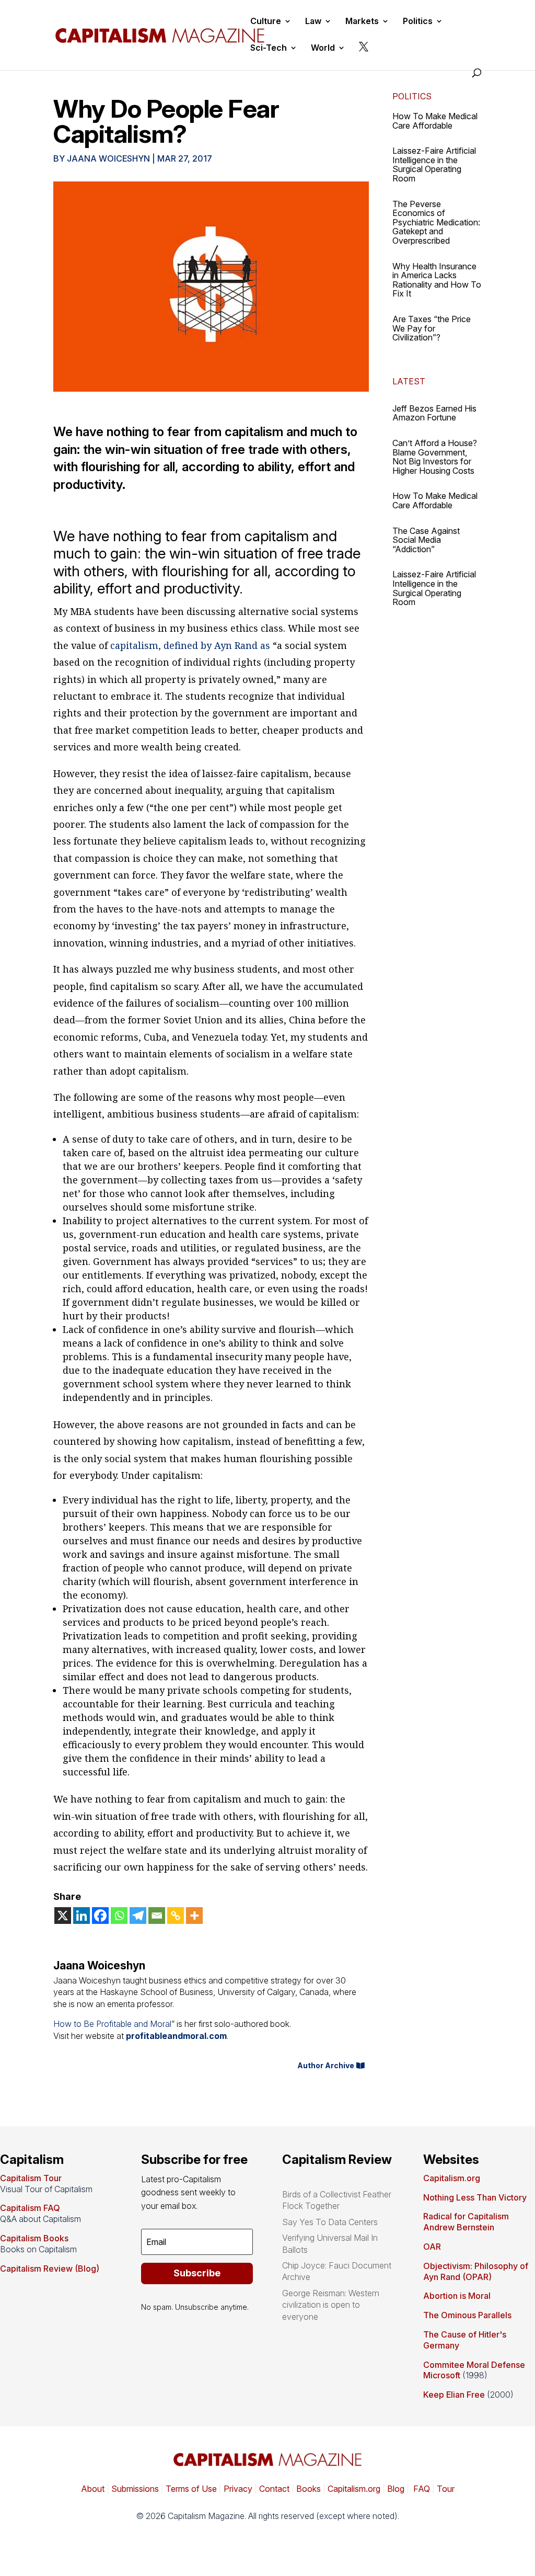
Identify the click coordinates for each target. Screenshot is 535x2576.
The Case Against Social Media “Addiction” (426, 540)
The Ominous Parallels (467, 2315)
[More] (194, 1916)
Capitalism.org (452, 2178)
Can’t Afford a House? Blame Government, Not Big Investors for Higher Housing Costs (435, 457)
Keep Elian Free (454, 2395)
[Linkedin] (82, 1916)
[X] (63, 1916)
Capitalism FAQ (30, 2208)
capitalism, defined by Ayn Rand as (190, 645)
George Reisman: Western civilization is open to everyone (331, 2305)
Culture (266, 22)
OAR (432, 2247)
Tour (446, 2489)
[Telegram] (138, 1916)
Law (313, 22)
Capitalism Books (34, 2238)
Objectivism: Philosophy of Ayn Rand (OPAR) (476, 2271)
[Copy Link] (176, 1916)
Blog (396, 2489)
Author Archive (326, 2065)
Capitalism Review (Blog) (50, 2269)
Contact (273, 2489)
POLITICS (412, 96)
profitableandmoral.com (176, 2036)
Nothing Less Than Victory (475, 2197)
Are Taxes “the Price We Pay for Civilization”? (432, 328)
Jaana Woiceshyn (108, 158)
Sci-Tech (269, 48)
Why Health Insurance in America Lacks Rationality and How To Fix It (437, 280)
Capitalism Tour (31, 2178)
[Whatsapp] (119, 1916)
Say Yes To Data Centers (330, 2222)
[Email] (157, 1916)
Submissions (134, 2489)
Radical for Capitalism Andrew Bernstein (466, 2222)
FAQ (421, 2489)
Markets (362, 22)
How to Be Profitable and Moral (112, 2024)
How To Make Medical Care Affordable (435, 121)
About (93, 2489)
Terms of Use (190, 2489)
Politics (418, 22)
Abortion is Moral (457, 2296)
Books (309, 2489)
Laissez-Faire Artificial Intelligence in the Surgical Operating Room (434, 164)
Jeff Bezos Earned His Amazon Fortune (434, 413)
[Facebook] (100, 1916)
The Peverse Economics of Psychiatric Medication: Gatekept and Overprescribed (436, 222)
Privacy (237, 2489)
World (323, 48)
